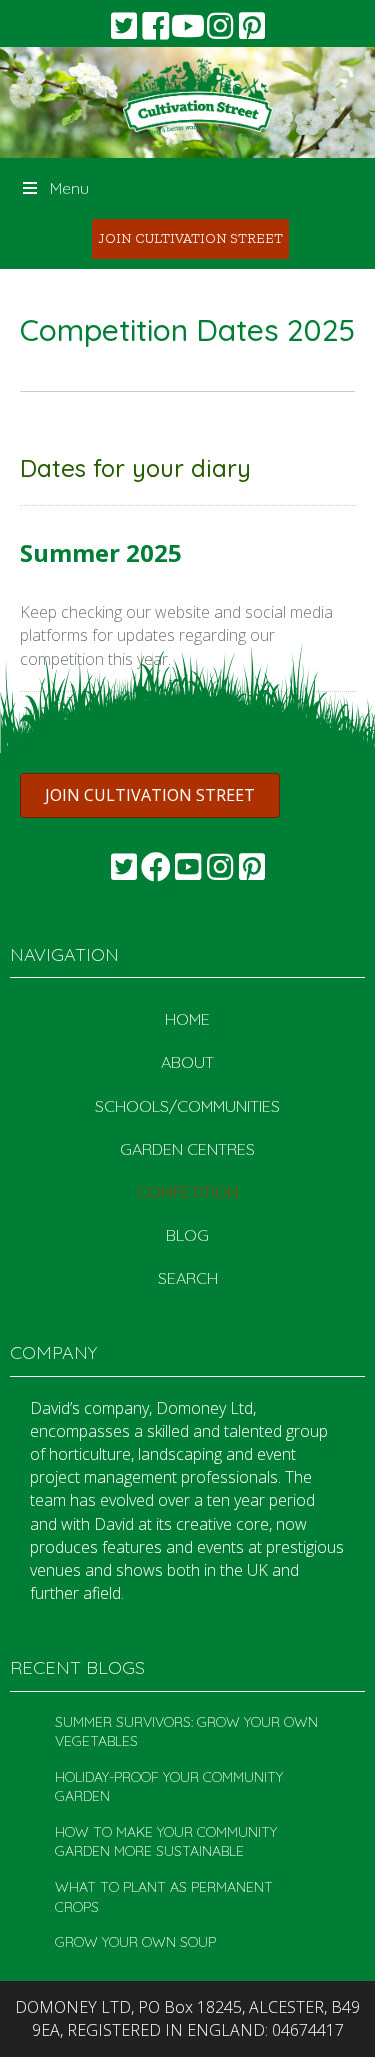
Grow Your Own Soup (135, 1942)
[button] (124, 26)
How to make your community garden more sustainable (166, 1842)
